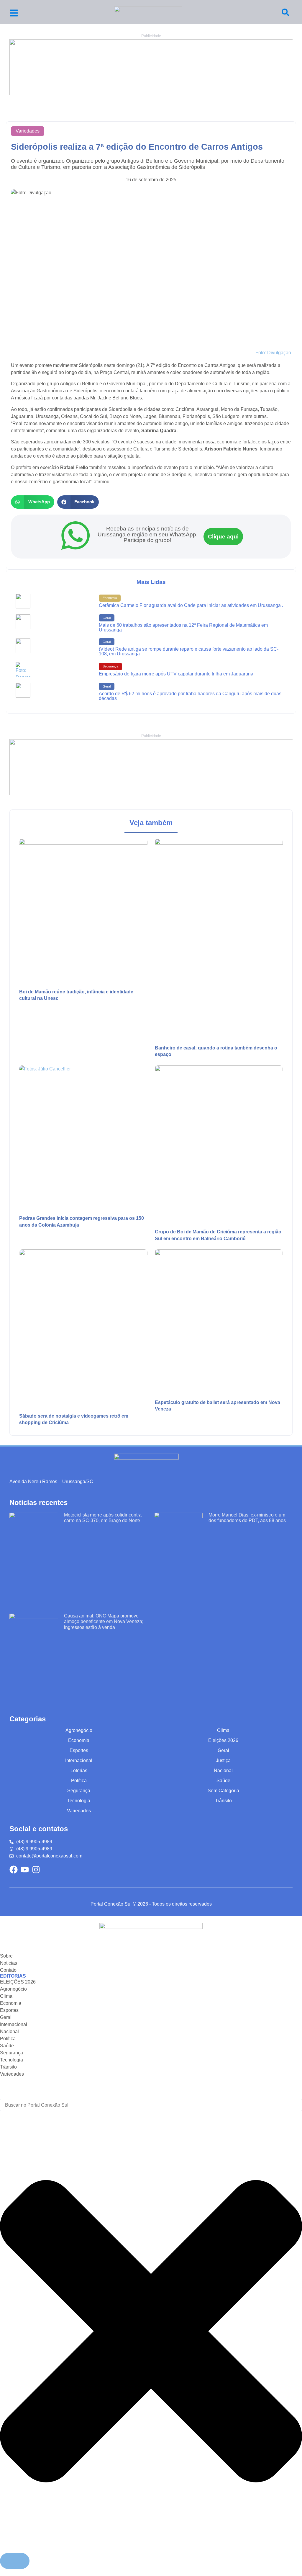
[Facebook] (14, 1870)
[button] (33, 502)
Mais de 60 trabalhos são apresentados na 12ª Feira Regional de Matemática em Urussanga (183, 627)
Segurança (110, 666)
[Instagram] (36, 1870)
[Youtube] (25, 1870)
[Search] (285, 12)
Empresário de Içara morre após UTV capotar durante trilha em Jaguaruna (176, 674)
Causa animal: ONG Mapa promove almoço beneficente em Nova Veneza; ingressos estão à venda (104, 1621)
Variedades (28, 131)
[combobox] (151, 2105)
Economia (110, 598)
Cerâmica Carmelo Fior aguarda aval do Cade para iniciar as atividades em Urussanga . (191, 605)
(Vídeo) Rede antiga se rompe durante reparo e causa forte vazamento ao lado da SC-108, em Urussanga (189, 651)
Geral (107, 618)
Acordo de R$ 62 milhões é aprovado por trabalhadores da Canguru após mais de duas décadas (190, 696)
